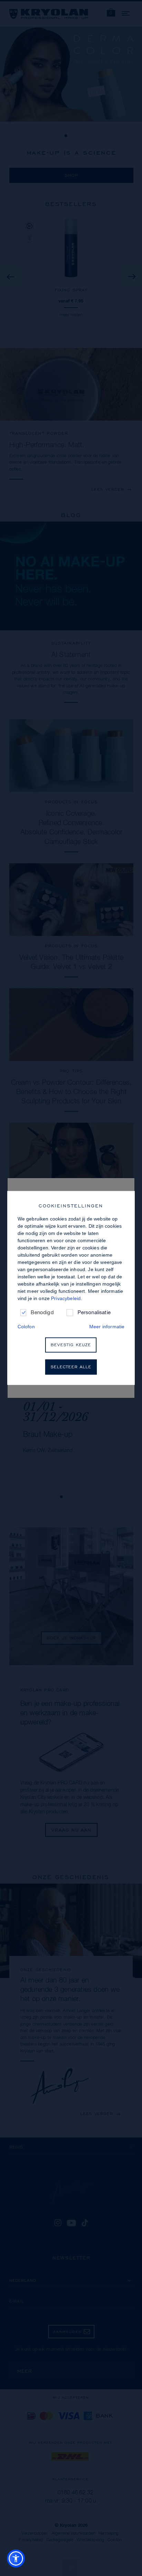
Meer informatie (107, 1327)
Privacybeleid (66, 1298)
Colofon (26, 1327)
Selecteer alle (71, 1367)
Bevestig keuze (71, 1345)
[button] (16, 2558)
